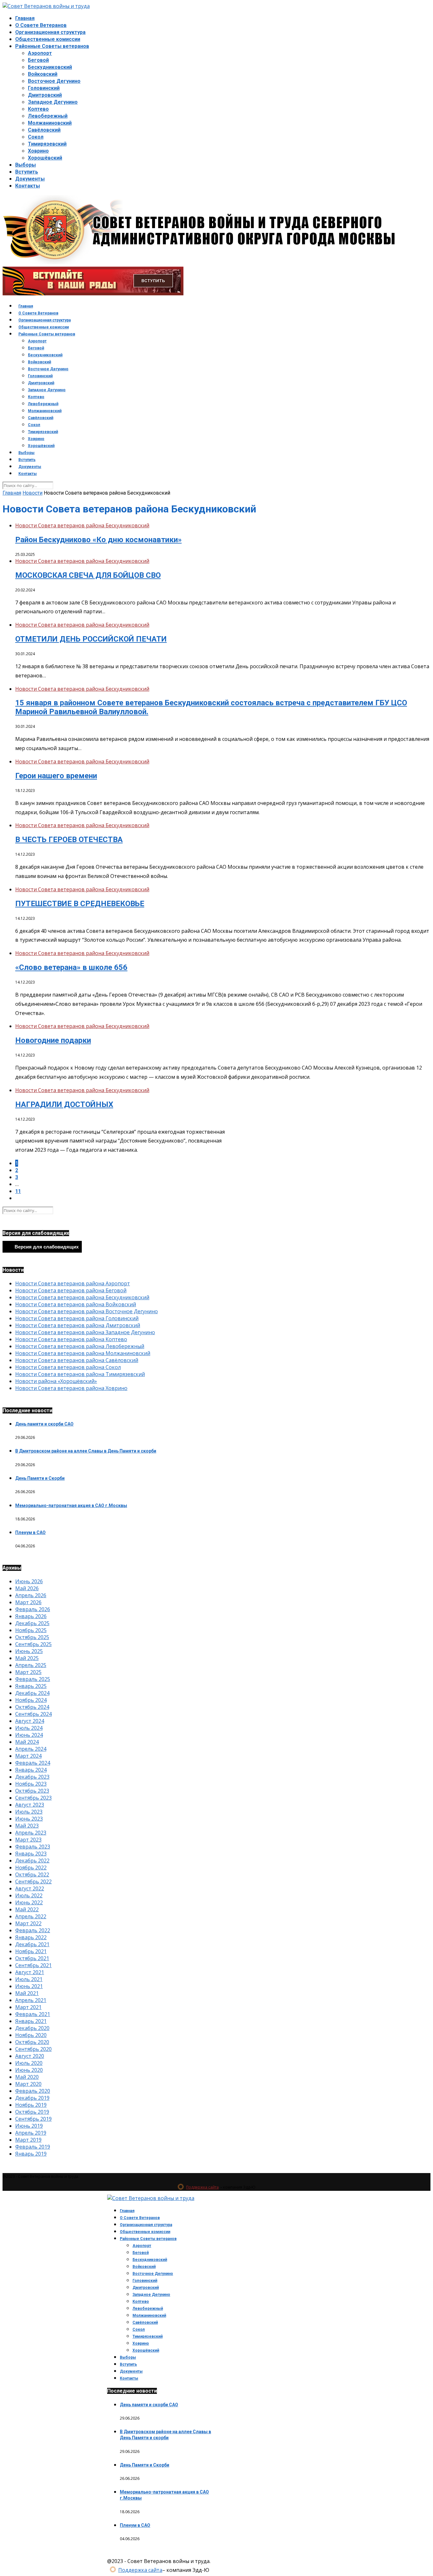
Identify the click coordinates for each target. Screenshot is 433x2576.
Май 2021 (27, 1993)
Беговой (38, 60)
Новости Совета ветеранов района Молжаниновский (83, 1353)
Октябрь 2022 (32, 1874)
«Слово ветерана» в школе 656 (71, 967)
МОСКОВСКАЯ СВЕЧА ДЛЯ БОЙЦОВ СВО (88, 575)
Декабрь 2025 (32, 1623)
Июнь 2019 (29, 2126)
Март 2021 (28, 2007)
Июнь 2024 (29, 1735)
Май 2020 (27, 2077)
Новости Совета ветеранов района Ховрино (71, 1388)
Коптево (38, 109)
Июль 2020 (29, 2063)
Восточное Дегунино (54, 81)
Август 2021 (30, 1972)
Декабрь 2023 (32, 1777)
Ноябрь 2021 (31, 1951)
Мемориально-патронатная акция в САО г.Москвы (71, 1505)
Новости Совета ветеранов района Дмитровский (78, 1325)
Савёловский (44, 130)
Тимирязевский (47, 144)
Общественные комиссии (48, 39)
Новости (32, 493)
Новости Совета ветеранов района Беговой (71, 1290)
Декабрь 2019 (32, 2098)
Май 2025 (27, 1658)
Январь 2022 (31, 1937)
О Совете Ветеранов (41, 25)
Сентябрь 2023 (33, 1798)
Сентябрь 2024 (33, 1714)
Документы (30, 179)
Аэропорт (40, 53)
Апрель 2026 (31, 1595)
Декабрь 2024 (32, 1693)
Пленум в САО (30, 1532)
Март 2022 (28, 1923)
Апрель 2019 (31, 2133)
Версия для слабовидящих (46, 1247)
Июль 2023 (29, 1812)
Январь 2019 (31, 2154)
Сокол (36, 137)
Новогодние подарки (53, 1040)
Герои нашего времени (56, 776)
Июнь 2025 (29, 1651)
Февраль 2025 (33, 1679)
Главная (25, 18)
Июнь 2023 (29, 1819)
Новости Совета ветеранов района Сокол (68, 1367)
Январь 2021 (31, 2021)
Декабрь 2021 (32, 1944)
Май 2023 (27, 1826)
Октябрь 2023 (32, 1791)
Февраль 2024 (33, 1763)
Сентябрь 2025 (33, 1644)
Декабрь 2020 (32, 2028)
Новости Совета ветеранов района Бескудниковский (82, 525)
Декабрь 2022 (32, 1861)
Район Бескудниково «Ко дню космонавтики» (98, 540)
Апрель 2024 (31, 1749)
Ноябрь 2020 (31, 2035)
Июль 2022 (29, 1895)
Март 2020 (28, 2084)
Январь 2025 (31, 1686)
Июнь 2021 (29, 1986)
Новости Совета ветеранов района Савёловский (77, 1360)
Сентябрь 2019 (33, 2119)
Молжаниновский (50, 123)
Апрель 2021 (31, 2000)
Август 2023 (30, 1805)
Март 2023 (28, 1840)
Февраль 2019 (33, 2147)
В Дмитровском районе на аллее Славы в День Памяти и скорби (86, 1451)
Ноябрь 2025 (31, 1630)
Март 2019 (28, 2140)
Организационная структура (50, 32)
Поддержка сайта (202, 2187)
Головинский (44, 88)
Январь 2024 (31, 1770)
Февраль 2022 (33, 1930)
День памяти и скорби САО (44, 1424)
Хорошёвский (45, 158)
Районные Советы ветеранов (52, 46)
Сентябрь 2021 (33, 1965)
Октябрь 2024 (32, 1707)
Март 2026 (28, 1602)
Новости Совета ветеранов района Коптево (71, 1339)
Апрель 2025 (31, 1665)
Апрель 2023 (31, 1833)
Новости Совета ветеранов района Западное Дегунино (85, 1332)
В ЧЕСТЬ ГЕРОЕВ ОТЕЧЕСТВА (69, 840)
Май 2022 (27, 1909)
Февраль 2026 (33, 1609)
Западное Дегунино (53, 102)
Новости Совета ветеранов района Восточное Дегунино (87, 1311)
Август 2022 (30, 1888)
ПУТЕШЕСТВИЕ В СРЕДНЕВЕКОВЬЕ (80, 904)
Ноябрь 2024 (31, 1700)
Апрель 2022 (31, 1916)
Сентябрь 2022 (33, 1881)
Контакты (28, 186)
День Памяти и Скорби (40, 1478)
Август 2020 (30, 2056)
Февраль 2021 (33, 2014)
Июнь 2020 (29, 2070)
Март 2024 (28, 1756)
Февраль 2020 (33, 2091)
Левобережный (48, 116)
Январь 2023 (31, 1854)
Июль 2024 (29, 1728)
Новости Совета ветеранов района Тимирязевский (80, 1374)
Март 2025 (28, 1672)
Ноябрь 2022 (31, 1868)
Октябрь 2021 (32, 1958)
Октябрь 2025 (32, 1637)
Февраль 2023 (33, 1847)
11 (18, 1191)
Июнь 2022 (29, 1902)
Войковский (43, 74)
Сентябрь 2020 (33, 2049)
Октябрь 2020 (32, 2042)
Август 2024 (30, 1721)
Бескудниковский (50, 67)
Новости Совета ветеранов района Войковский (76, 1304)
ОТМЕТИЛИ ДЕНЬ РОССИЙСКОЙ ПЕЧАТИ (91, 639)
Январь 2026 (31, 1616)
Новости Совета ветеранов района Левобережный (80, 1346)
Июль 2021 (29, 1979)
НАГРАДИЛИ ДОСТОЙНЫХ (64, 1104)
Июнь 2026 (29, 1581)
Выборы (26, 165)
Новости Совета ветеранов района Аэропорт (73, 1283)
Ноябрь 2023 (31, 1784)
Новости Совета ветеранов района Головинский (77, 1318)
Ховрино (38, 151)
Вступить (27, 172)
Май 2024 (27, 1742)
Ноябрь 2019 (31, 2105)
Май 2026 (27, 1588)
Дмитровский (45, 95)
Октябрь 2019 (32, 2112)
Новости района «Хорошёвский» (56, 1381)
